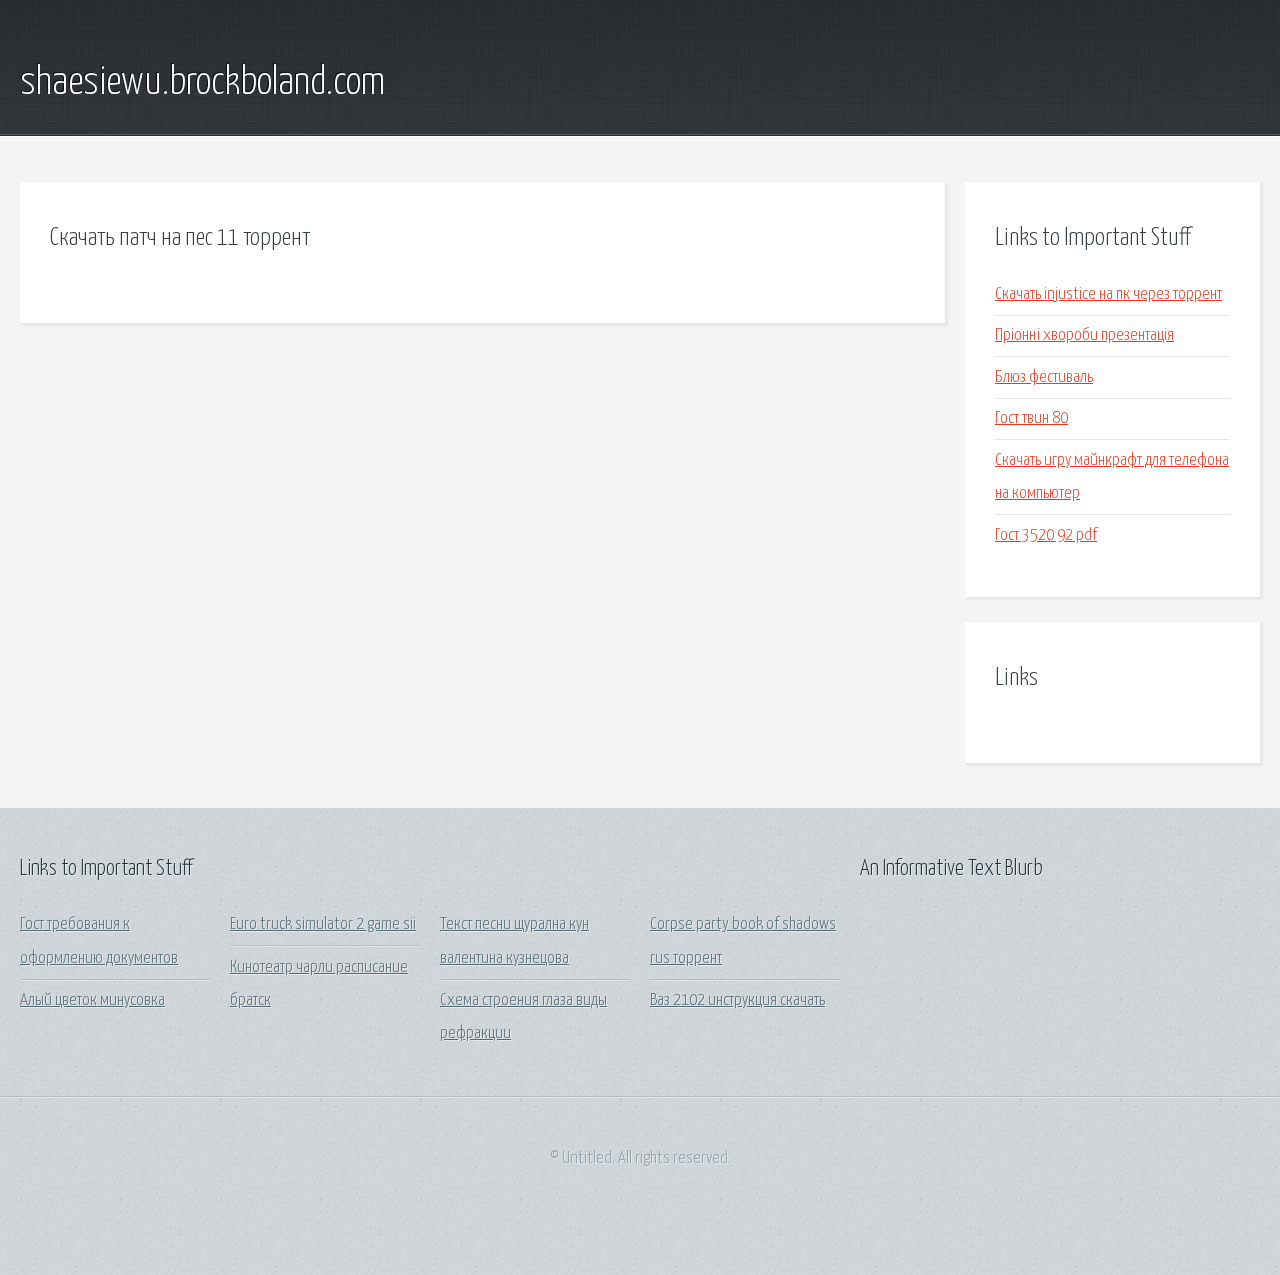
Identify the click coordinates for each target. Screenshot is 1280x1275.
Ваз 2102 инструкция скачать (737, 1000)
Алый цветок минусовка (92, 1000)
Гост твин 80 (1031, 418)
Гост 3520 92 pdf (1046, 535)
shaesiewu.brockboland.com (202, 83)
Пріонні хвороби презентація (1084, 335)
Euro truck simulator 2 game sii (323, 924)
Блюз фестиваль (1044, 377)
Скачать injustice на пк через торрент (1108, 294)
